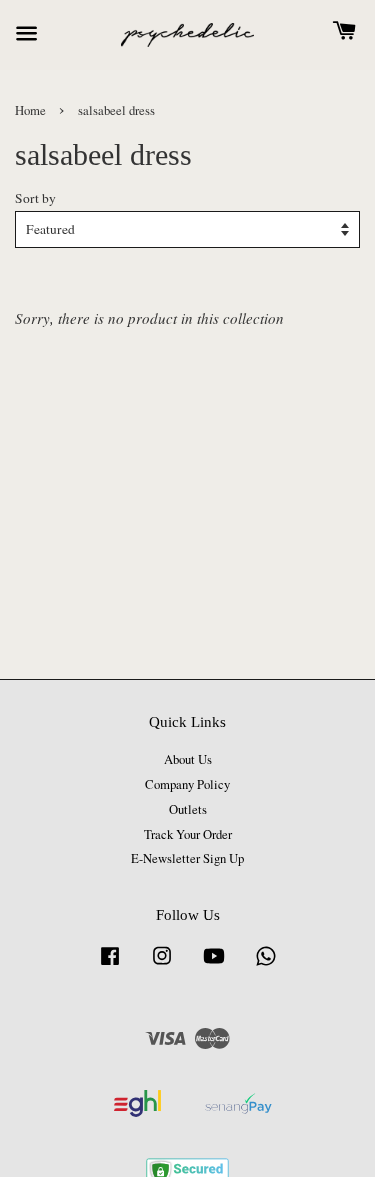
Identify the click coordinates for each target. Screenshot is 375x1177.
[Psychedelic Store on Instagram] (162, 965)
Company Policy (187, 784)
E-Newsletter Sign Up (187, 858)
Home (30, 110)
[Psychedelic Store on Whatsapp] (266, 965)
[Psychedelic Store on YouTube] (214, 965)
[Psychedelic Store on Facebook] (110, 965)
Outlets (188, 809)
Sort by (35, 198)
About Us (188, 759)
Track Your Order (188, 834)
